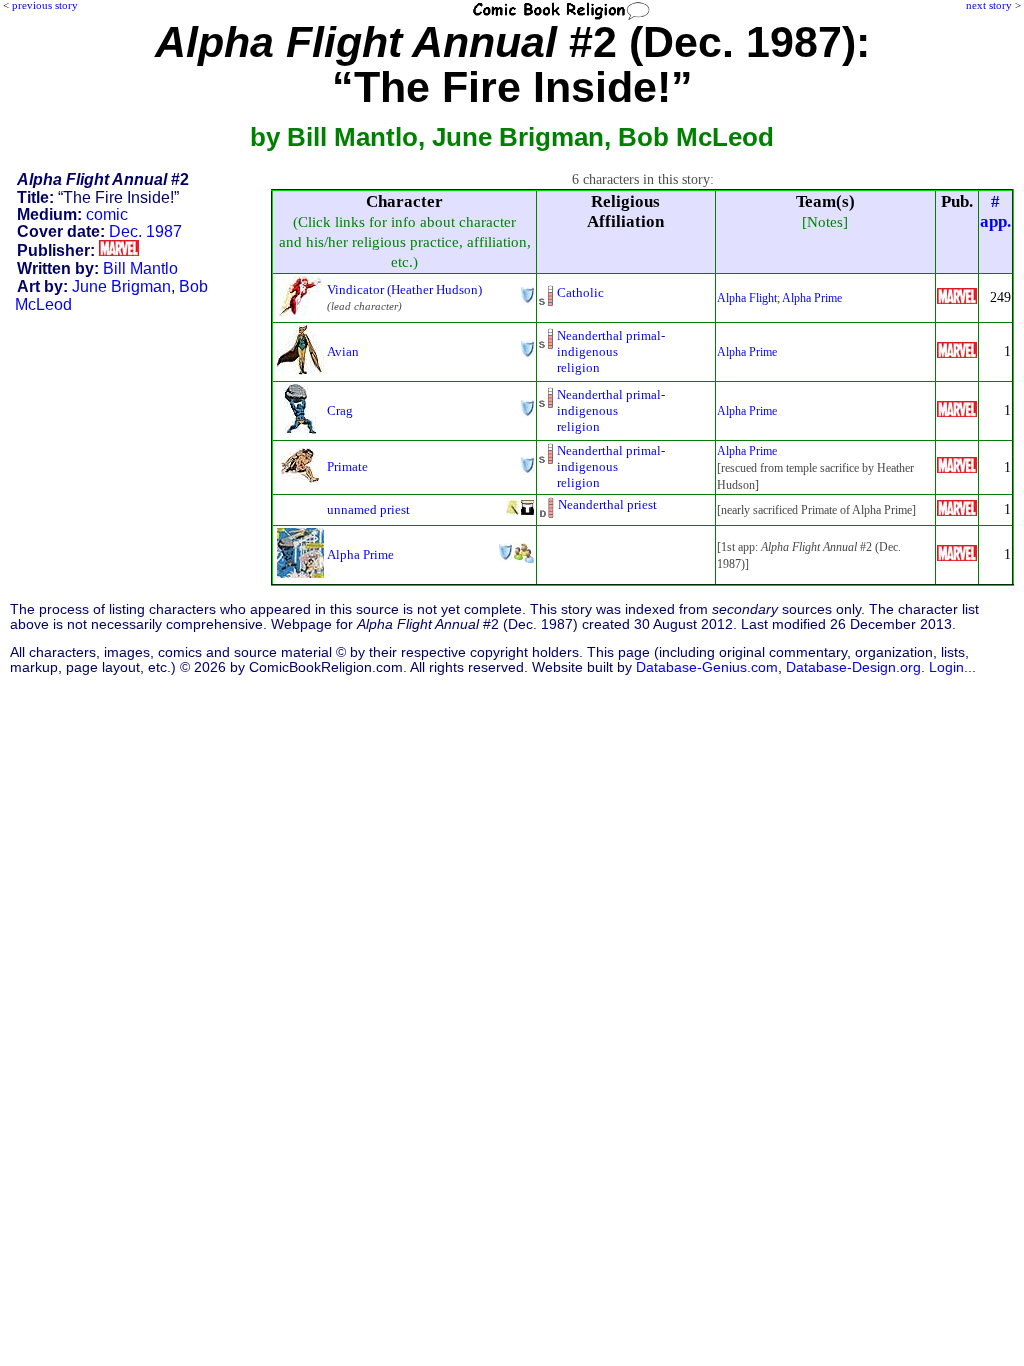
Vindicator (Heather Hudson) (404, 289)
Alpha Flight (747, 298)
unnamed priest (368, 509)
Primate (347, 466)
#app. (995, 211)
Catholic (580, 292)
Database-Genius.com (707, 667)
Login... (952, 667)
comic (107, 214)
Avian (343, 351)
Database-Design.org (853, 667)
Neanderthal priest (607, 504)
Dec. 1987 (145, 231)
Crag (340, 410)
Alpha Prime (812, 298)
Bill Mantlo (140, 268)
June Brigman (121, 286)
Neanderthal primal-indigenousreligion (611, 351)
